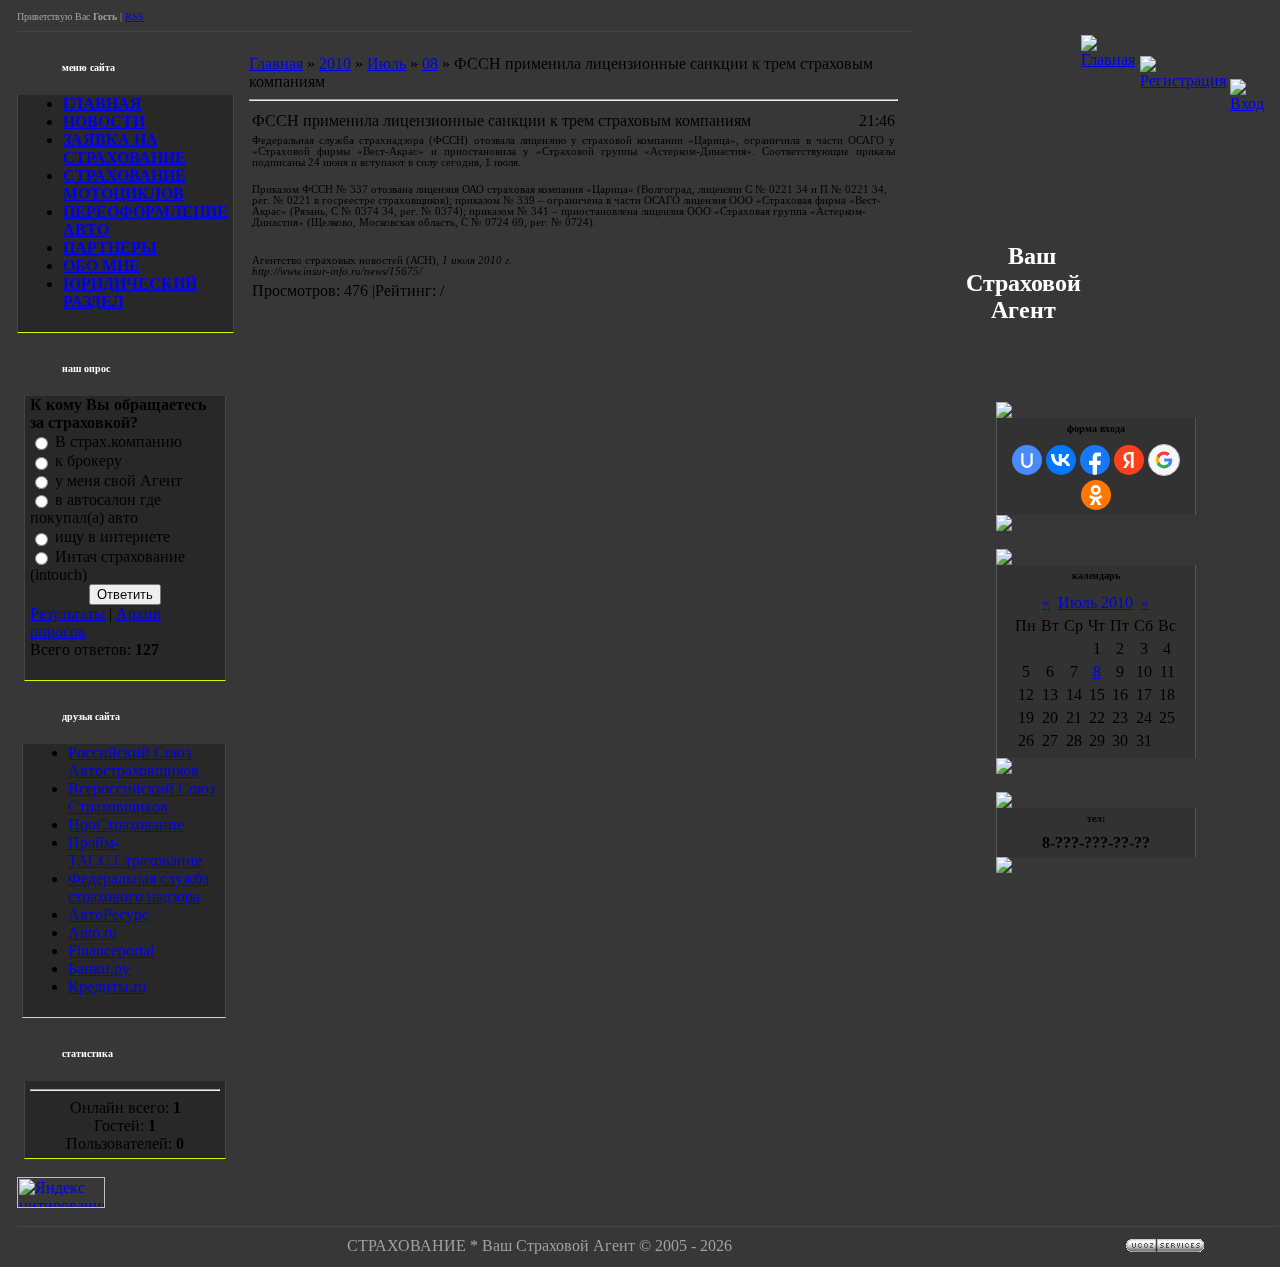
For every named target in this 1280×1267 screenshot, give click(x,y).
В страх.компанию (118, 441)
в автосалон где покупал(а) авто (95, 508)
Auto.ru (92, 932)
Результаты (67, 613)
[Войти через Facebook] (1095, 460)
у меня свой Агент (118, 480)
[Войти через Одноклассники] (1096, 495)
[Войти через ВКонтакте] (1061, 460)
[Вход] (1247, 103)
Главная (276, 63)
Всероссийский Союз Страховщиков (141, 797)
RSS (134, 16)
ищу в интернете (112, 537)
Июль (386, 63)
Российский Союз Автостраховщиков (133, 761)
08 (430, 63)
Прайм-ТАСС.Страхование (135, 851)
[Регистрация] (1183, 80)
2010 (335, 63)
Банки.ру (99, 968)
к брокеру (88, 461)
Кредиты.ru (107, 986)
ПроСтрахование (126, 824)
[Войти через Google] (1164, 460)
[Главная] (1108, 59)
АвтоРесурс (108, 914)
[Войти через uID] (1027, 460)
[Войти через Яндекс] (1129, 460)
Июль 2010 (1095, 602)
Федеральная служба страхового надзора (138, 887)
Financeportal (111, 950)
